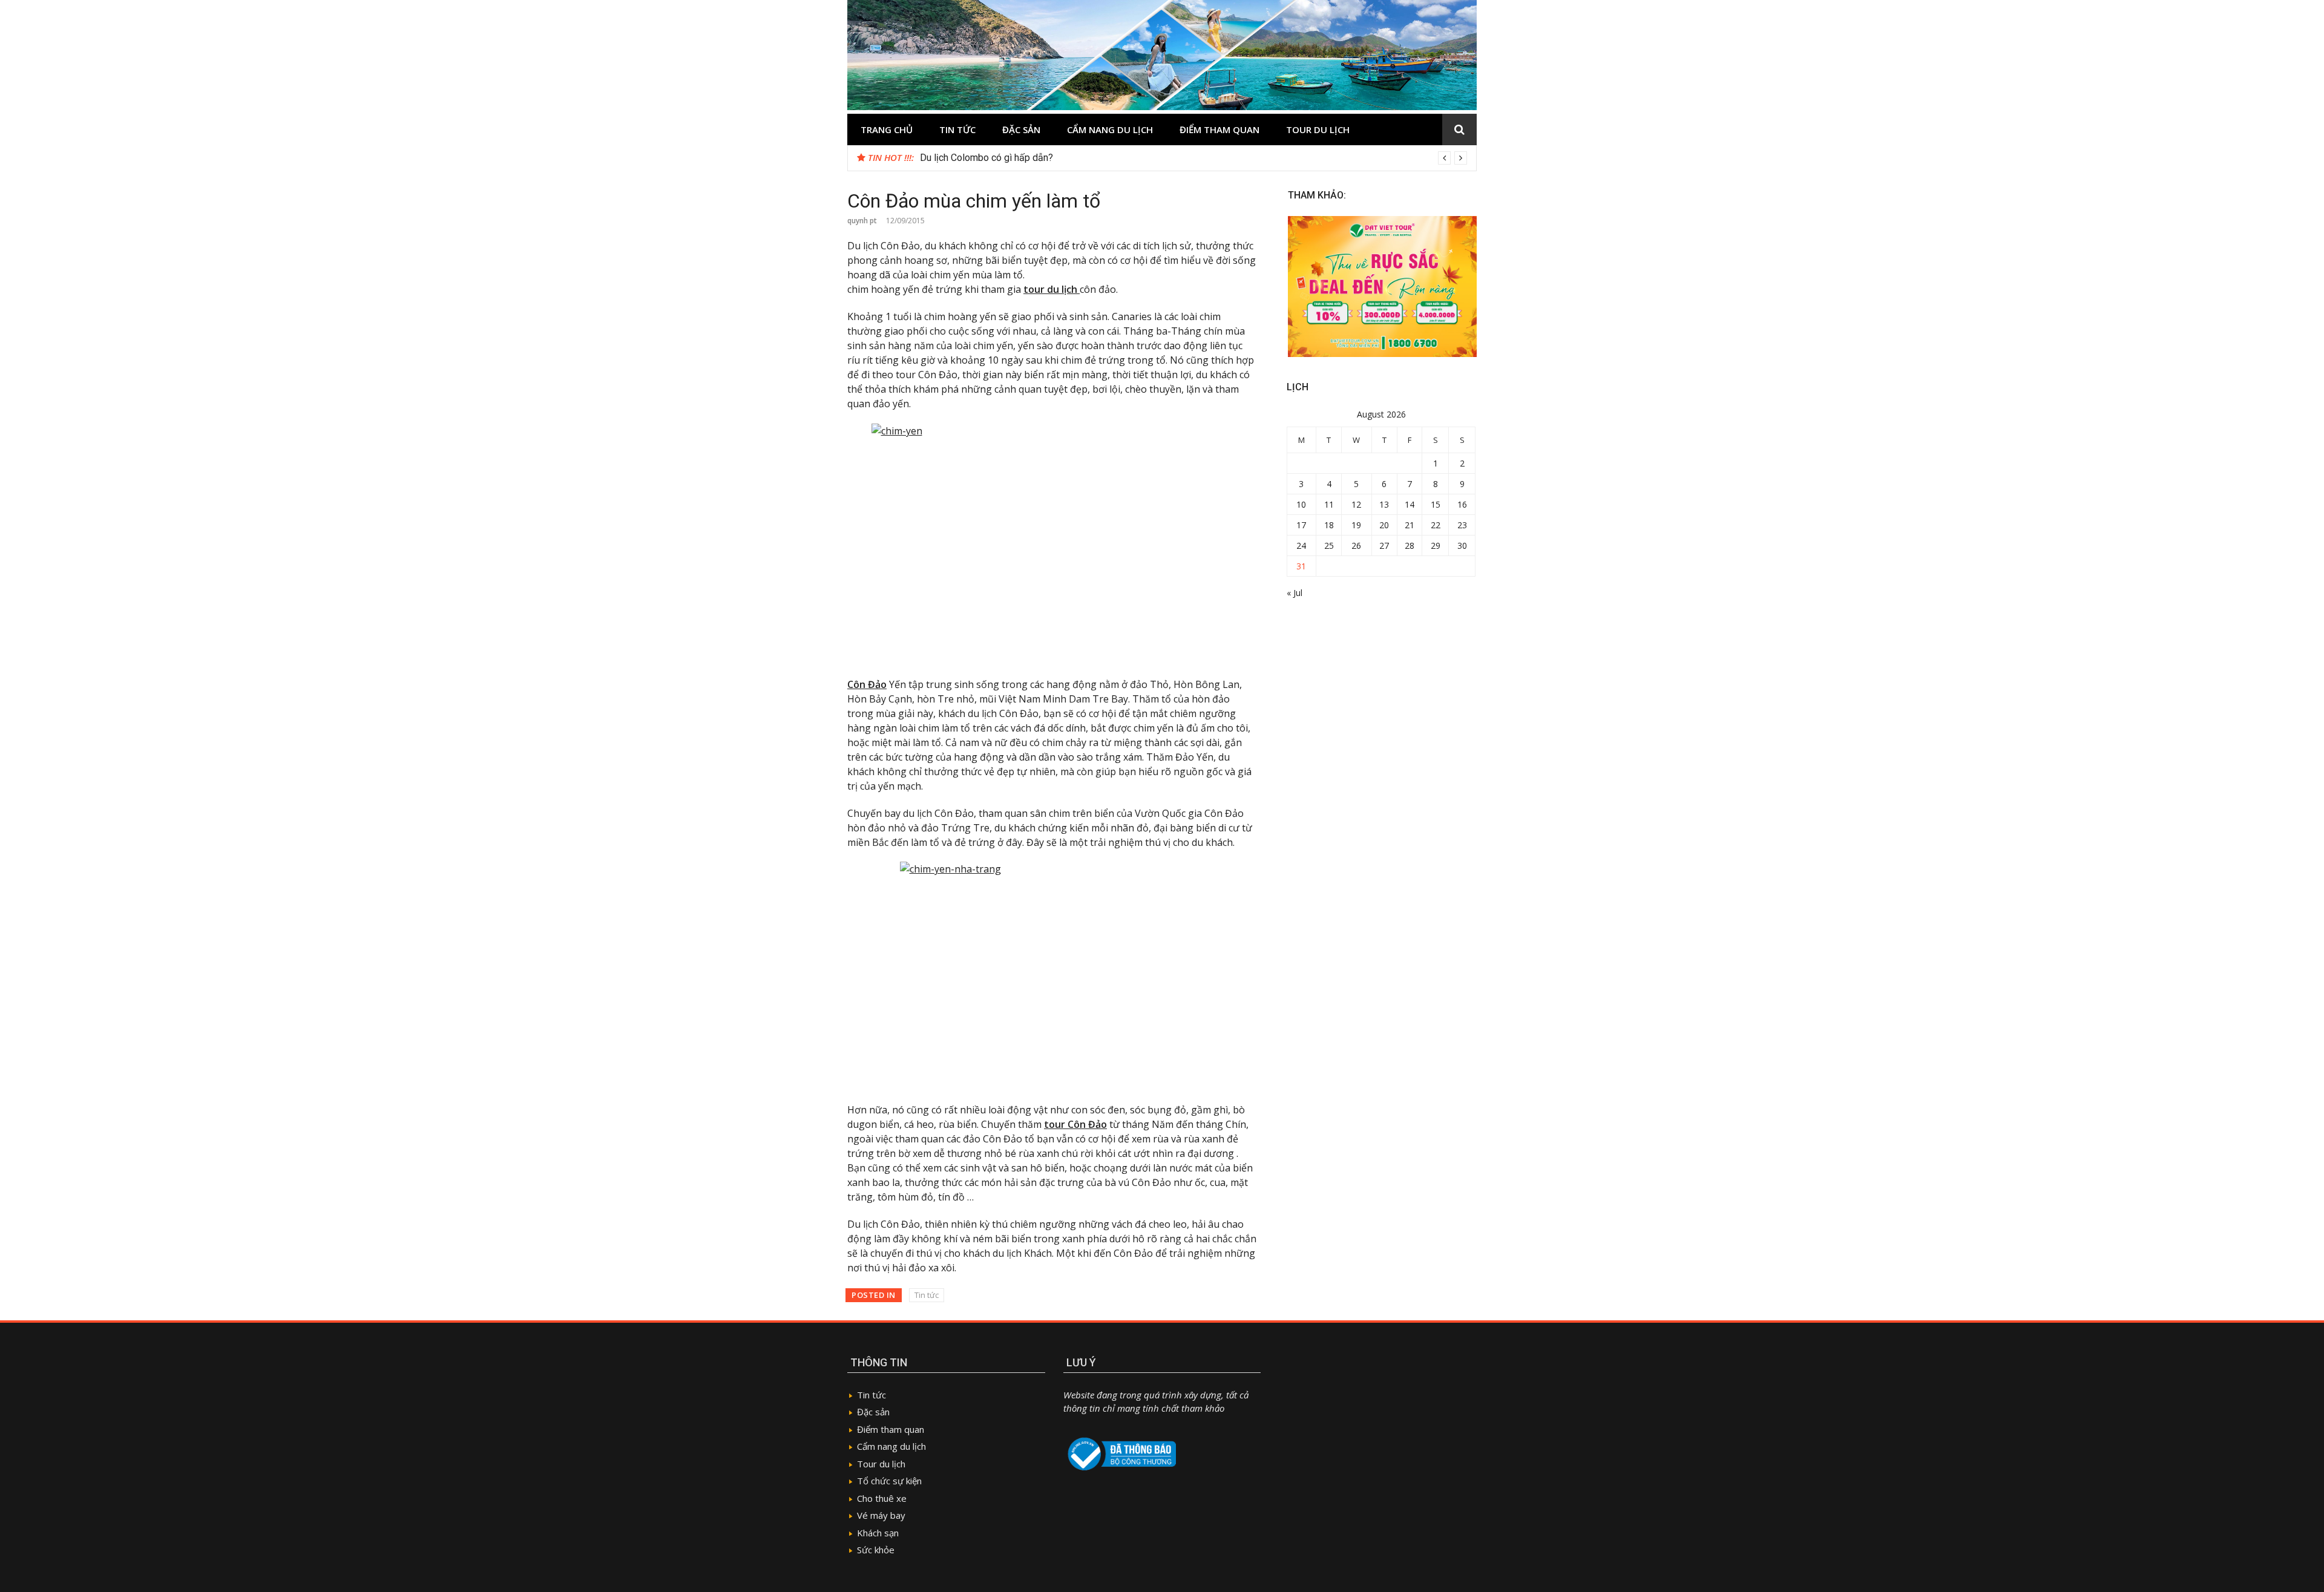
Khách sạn (878, 1533)
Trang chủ (887, 129)
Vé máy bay (881, 1515)
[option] (1193, 158)
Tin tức (957, 129)
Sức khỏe (876, 1550)
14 (1410, 504)
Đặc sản (1021, 129)
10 (1301, 504)
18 (1329, 525)
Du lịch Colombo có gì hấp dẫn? (986, 158)
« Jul (1295, 593)
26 (1356, 545)
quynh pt (862, 221)
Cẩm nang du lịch (1110, 129)
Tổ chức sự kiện (889, 1481)
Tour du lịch (1318, 129)
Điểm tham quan (1219, 129)
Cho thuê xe (882, 1498)
